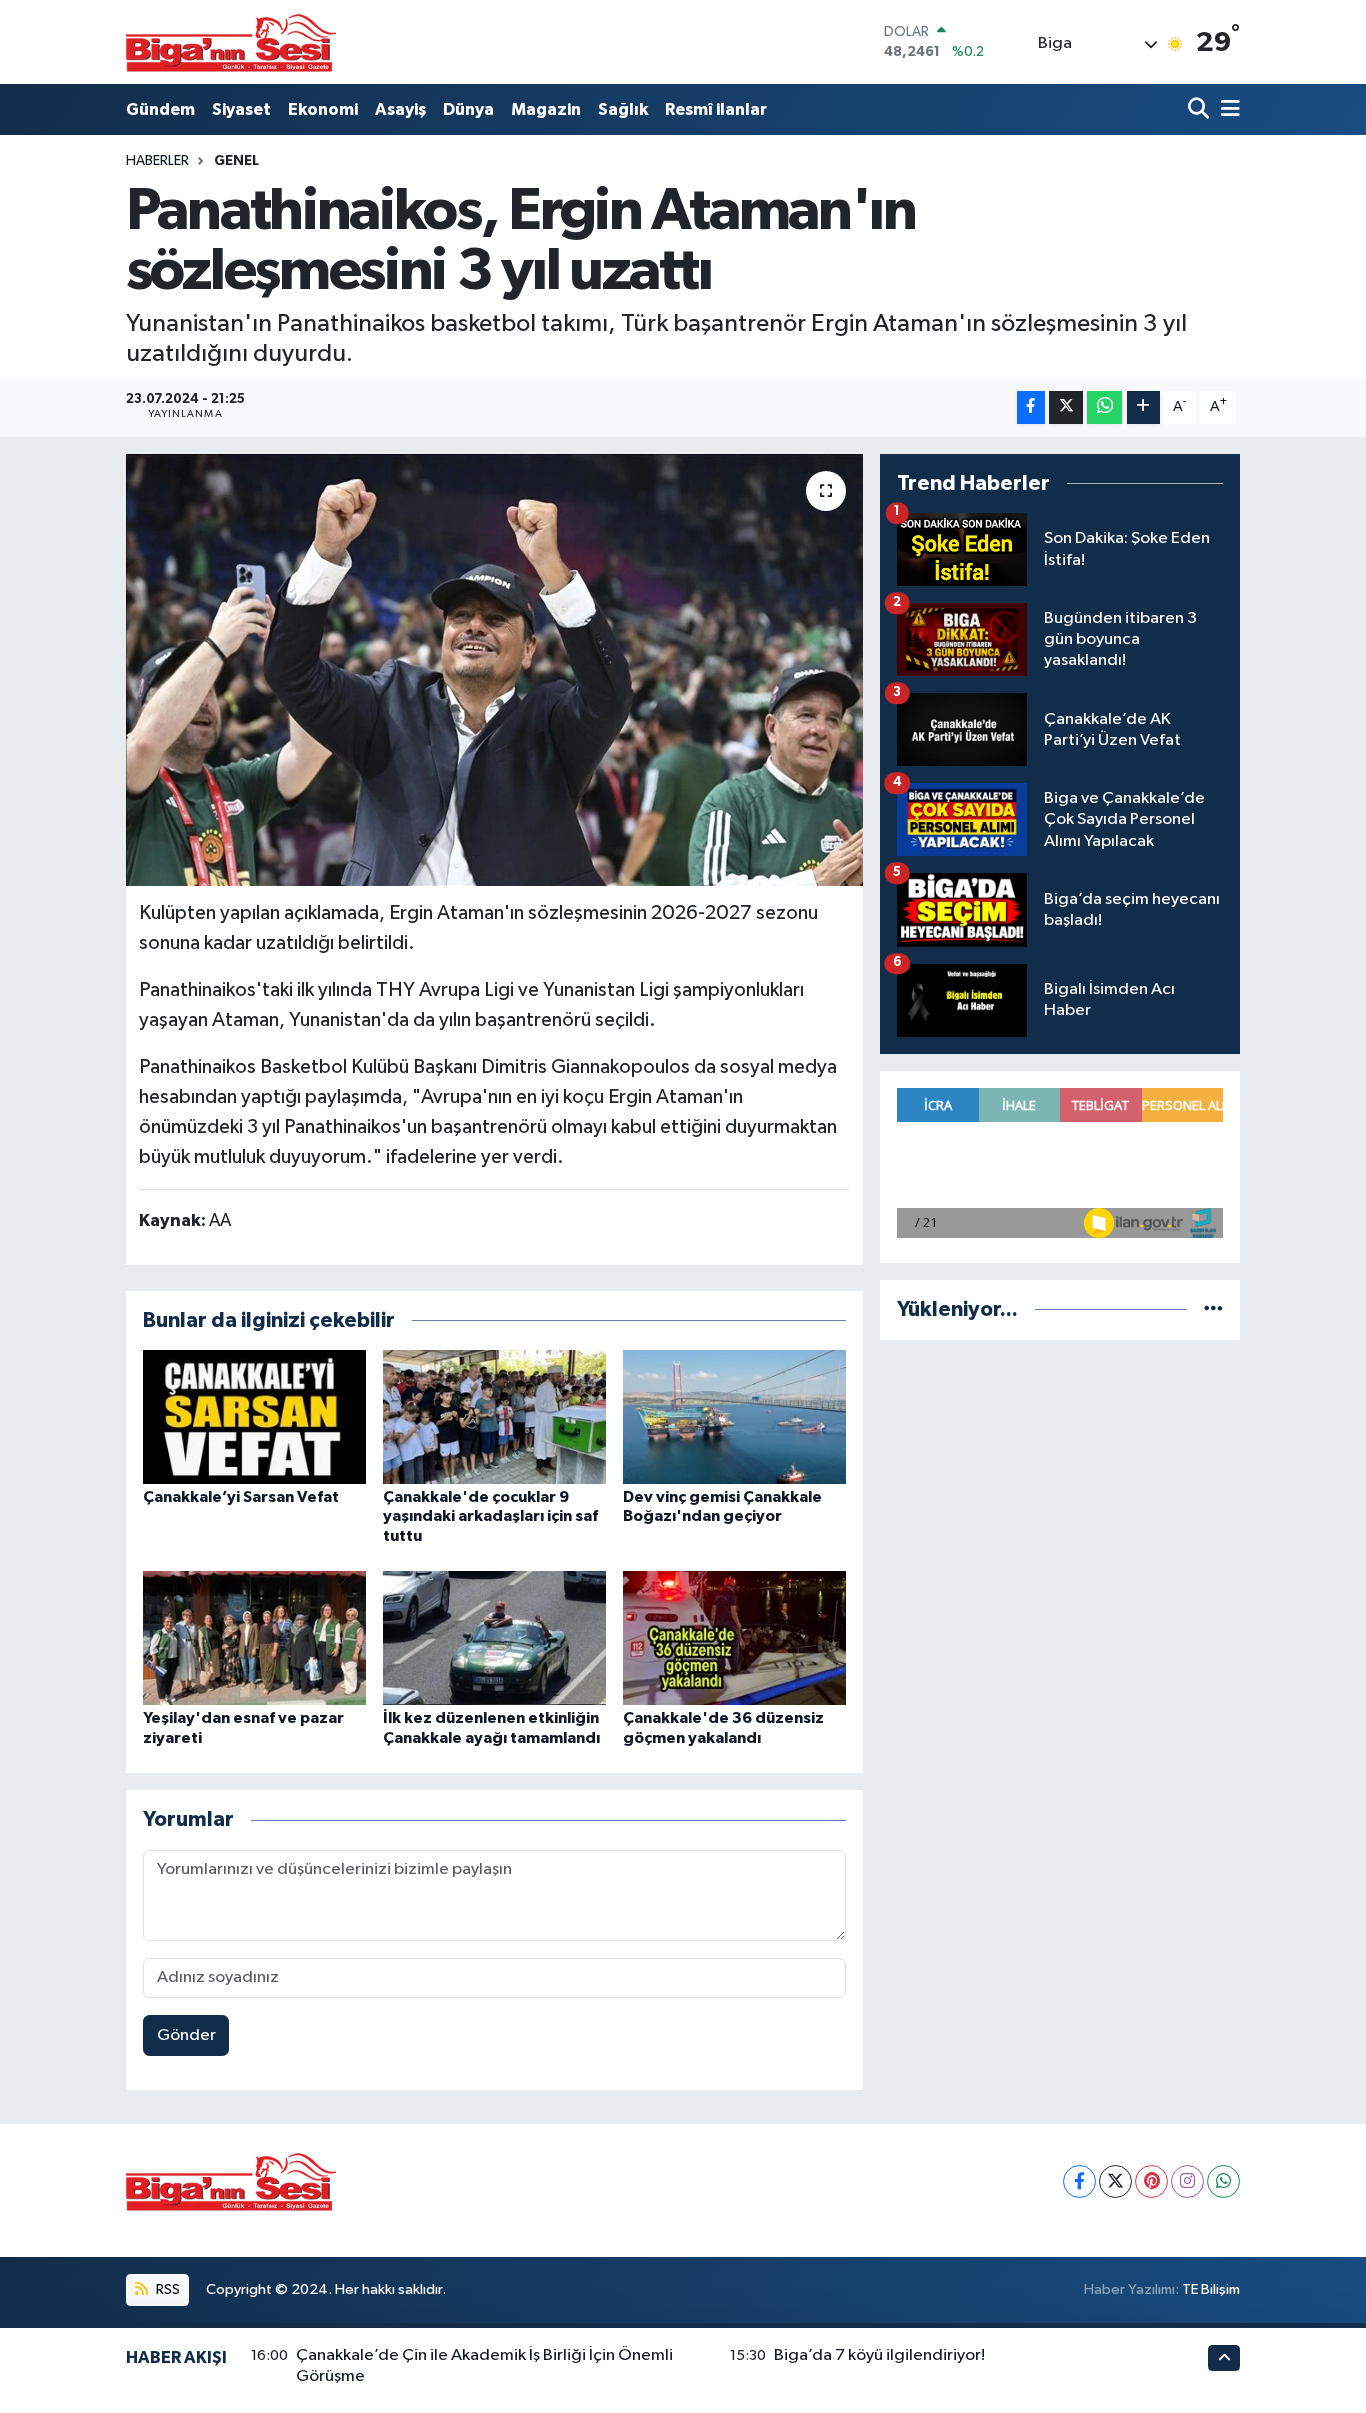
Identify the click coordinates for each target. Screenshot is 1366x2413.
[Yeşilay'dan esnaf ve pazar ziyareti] (254, 1637)
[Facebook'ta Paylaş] (1031, 407)
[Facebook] (1079, 2181)
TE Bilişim (1211, 2289)
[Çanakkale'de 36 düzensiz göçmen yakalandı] (734, 1637)
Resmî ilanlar (716, 109)
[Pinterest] (1151, 2181)
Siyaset (241, 109)
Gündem (160, 109)
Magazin (546, 109)
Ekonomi (323, 109)
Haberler (157, 161)
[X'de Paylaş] (1066, 407)
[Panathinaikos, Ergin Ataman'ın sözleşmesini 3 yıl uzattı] (494, 670)
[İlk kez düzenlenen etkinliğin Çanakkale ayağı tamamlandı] (494, 1637)
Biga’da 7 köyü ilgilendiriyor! (879, 2355)
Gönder (186, 2035)
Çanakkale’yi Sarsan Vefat (241, 1497)
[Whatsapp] (1223, 2181)
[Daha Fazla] (1143, 407)
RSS (166, 2289)
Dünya (468, 109)
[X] (1115, 2181)
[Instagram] (1187, 2181)
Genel (236, 161)
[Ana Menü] (1227, 109)
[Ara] (1200, 109)
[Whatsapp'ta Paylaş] (1104, 407)
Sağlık (623, 109)
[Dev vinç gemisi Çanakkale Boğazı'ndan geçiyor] (734, 1416)
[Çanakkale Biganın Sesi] (231, 42)
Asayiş (400, 109)
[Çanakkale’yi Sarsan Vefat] (254, 1416)
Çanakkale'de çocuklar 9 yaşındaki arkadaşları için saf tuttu (490, 1516)
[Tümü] (1213, 1309)
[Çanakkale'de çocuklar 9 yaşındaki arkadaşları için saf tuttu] (494, 1416)
